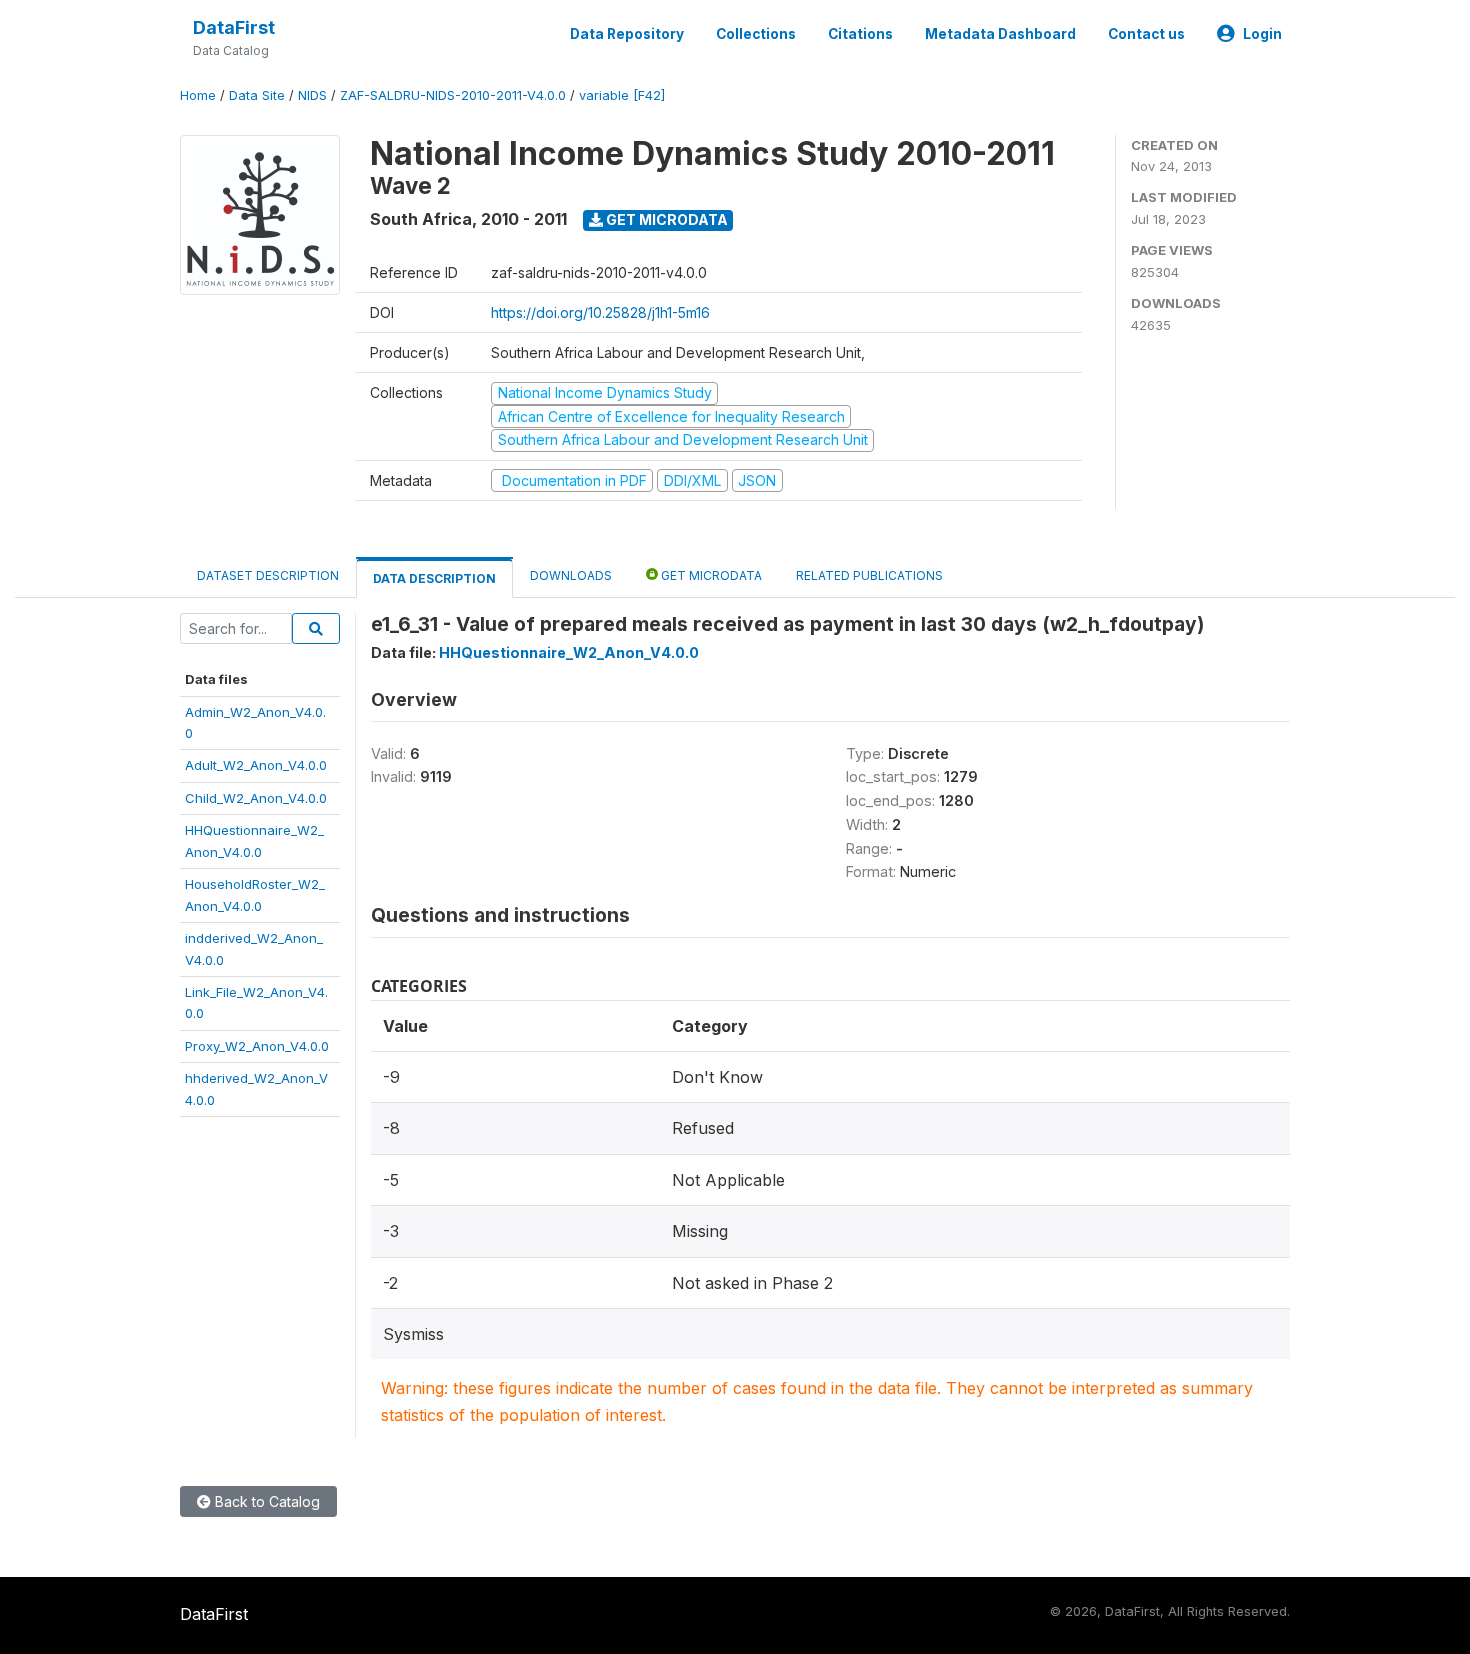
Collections (756, 34)
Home (198, 95)
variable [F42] (622, 95)
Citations (860, 34)
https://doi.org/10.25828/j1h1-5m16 (600, 312)
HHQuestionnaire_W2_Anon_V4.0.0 (569, 652)
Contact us (1146, 34)
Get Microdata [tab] (710, 575)
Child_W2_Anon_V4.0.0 (256, 798)
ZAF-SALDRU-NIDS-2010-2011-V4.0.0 (453, 95)
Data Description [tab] (434, 578)
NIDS (312, 95)
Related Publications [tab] (869, 575)
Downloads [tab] (571, 575)
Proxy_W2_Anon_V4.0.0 (257, 1046)
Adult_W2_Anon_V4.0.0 (256, 765)
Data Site (257, 95)
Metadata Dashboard (1000, 34)
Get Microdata (665, 219)
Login (1262, 34)
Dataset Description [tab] (268, 575)
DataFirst (234, 27)
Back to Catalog (265, 1501)
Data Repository (627, 34)
